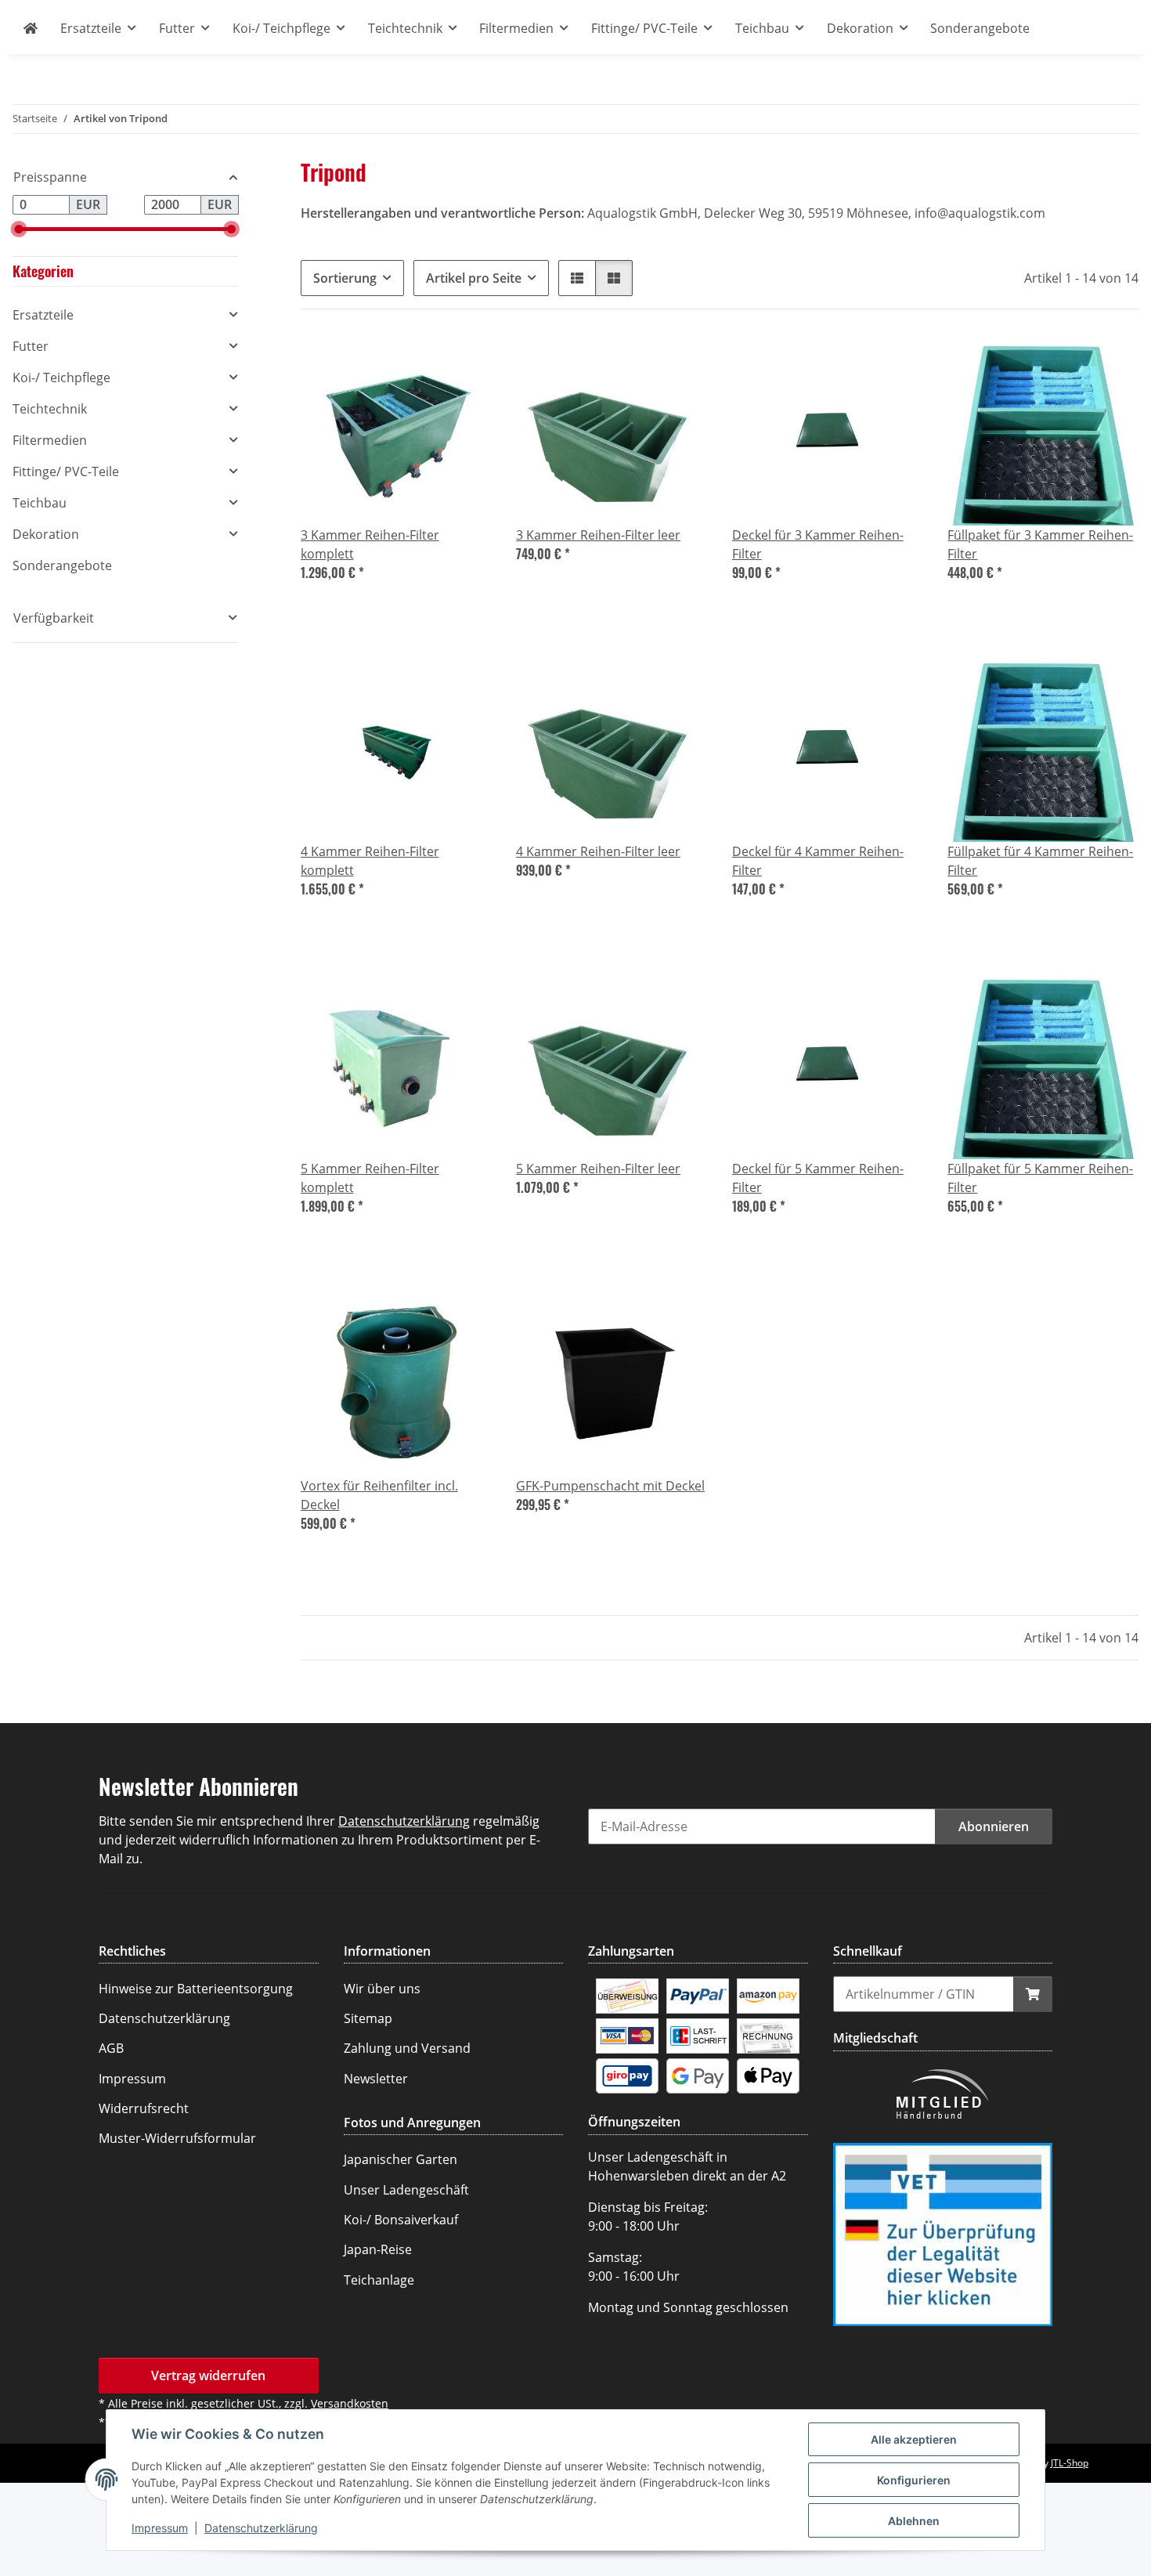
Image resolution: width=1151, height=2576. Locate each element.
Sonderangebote (62, 565)
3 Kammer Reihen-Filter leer (598, 535)
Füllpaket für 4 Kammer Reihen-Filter (1040, 861)
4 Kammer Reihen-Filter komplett (370, 861)
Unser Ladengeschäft (406, 2190)
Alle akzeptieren (914, 2439)
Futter (31, 346)
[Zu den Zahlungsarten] (627, 1995)
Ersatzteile (43, 315)
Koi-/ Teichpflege (61, 378)
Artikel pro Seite (474, 278)
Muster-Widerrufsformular (177, 2138)
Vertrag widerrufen (208, 2375)
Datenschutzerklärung (261, 2528)
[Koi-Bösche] (31, 28)
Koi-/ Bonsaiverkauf (401, 2220)
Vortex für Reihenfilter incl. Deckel (379, 1495)
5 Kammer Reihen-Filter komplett (370, 1178)
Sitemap (368, 2018)
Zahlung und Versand (407, 2048)
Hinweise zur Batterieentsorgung (196, 1989)
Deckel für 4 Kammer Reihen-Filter (818, 861)
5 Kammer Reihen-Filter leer (598, 1169)
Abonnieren (994, 1826)
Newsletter (376, 2079)
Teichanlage (379, 2280)
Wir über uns (382, 1989)
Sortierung (345, 278)
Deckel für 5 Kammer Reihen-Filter (818, 1178)
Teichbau (40, 503)
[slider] (18, 229)
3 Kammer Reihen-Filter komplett (370, 544)
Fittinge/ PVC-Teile (66, 471)
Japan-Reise (378, 2249)
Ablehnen (914, 2521)
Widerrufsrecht (144, 2108)
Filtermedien (50, 440)
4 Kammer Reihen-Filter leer (598, 851)
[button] (577, 278)
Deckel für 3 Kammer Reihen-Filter (818, 544)
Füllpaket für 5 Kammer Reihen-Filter (1040, 1178)
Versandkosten (350, 2403)
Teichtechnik (50, 409)
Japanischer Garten (401, 2159)
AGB (111, 2048)
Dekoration (46, 534)
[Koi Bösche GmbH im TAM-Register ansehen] (943, 2233)
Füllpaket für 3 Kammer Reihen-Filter (1040, 544)
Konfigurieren (914, 2480)
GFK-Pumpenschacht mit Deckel (610, 1486)
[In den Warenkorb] (1033, 1994)
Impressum (160, 2528)
